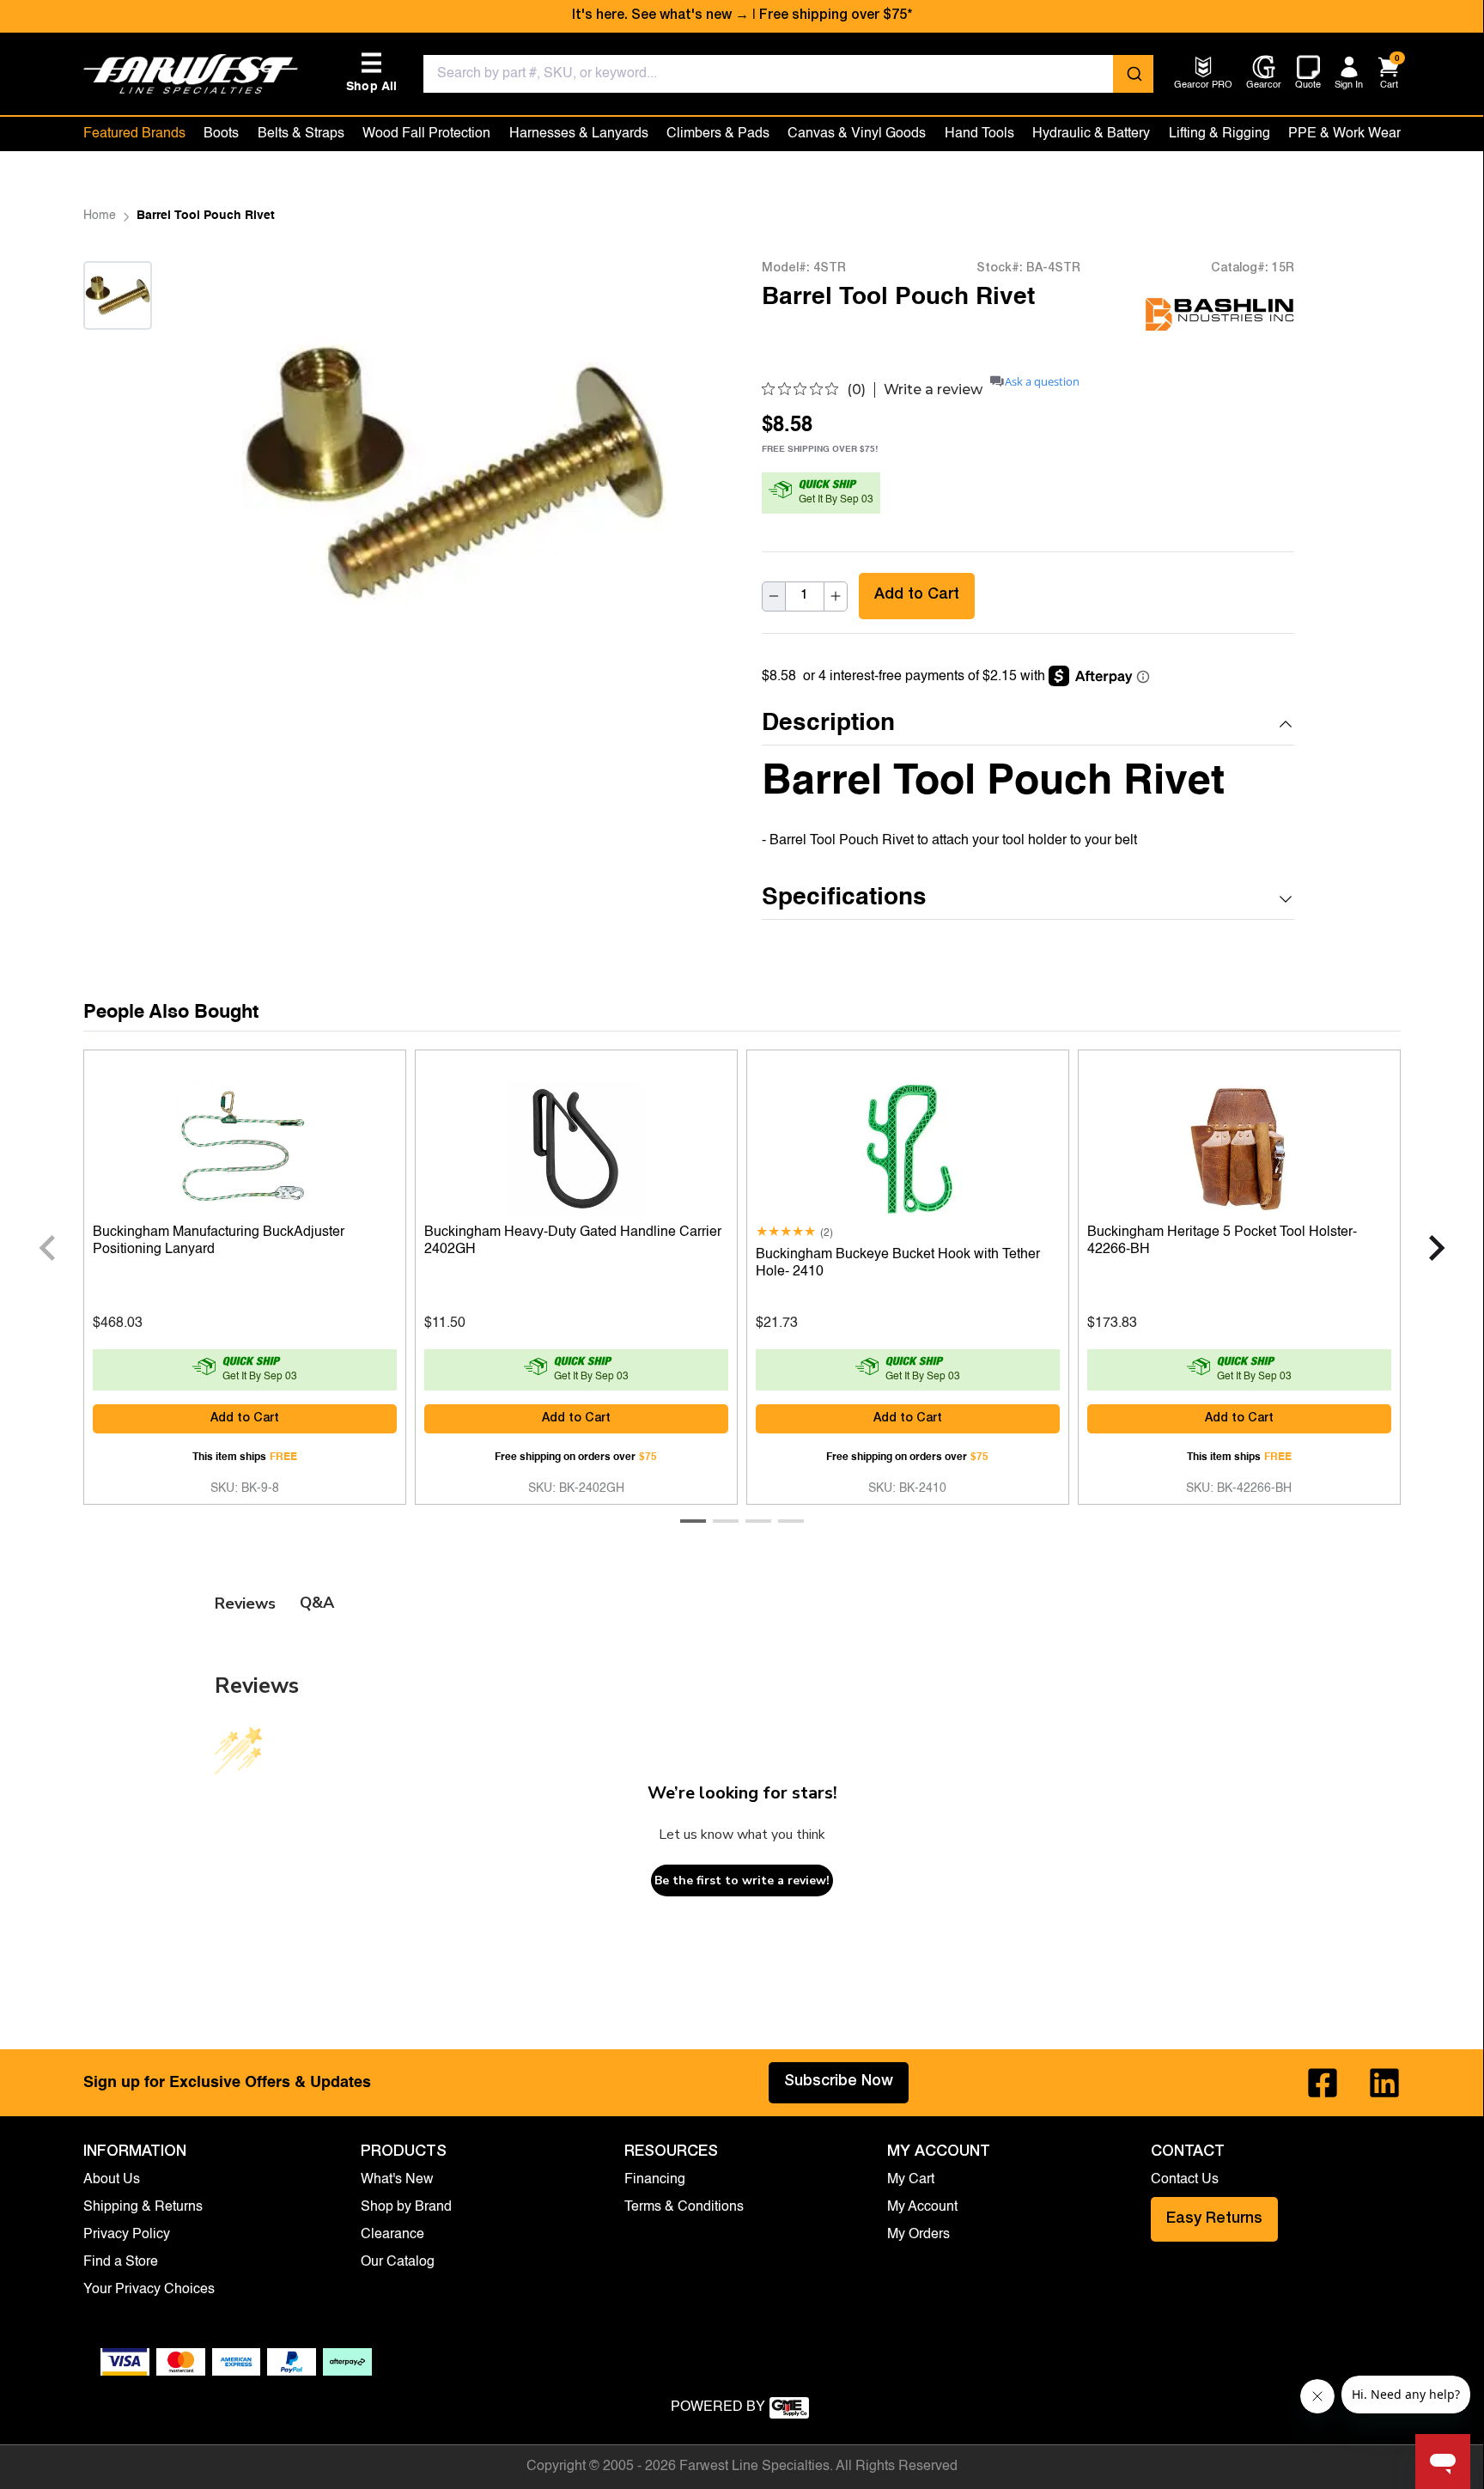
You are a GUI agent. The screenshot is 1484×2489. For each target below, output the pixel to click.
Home (100, 216)
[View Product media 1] (118, 295)
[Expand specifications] (1286, 899)
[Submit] (1133, 74)
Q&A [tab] (317, 1603)
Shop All (372, 73)
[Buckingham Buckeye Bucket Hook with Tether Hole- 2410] (908, 1144)
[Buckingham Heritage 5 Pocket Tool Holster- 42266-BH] (1239, 1144)
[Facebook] (1323, 2083)
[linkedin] (1384, 2083)
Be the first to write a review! (742, 1880)
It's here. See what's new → (660, 16)
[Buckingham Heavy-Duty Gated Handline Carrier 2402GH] (576, 1144)
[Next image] (118, 350)
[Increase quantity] (836, 596)
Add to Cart (917, 595)
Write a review (933, 390)
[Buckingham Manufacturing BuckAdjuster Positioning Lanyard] (245, 1144)
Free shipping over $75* (836, 16)
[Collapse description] (1286, 724)
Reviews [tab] (245, 1604)
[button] (1028, 724)
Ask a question (1042, 382)
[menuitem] (1203, 86)
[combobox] (789, 74)
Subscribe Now (839, 2082)
